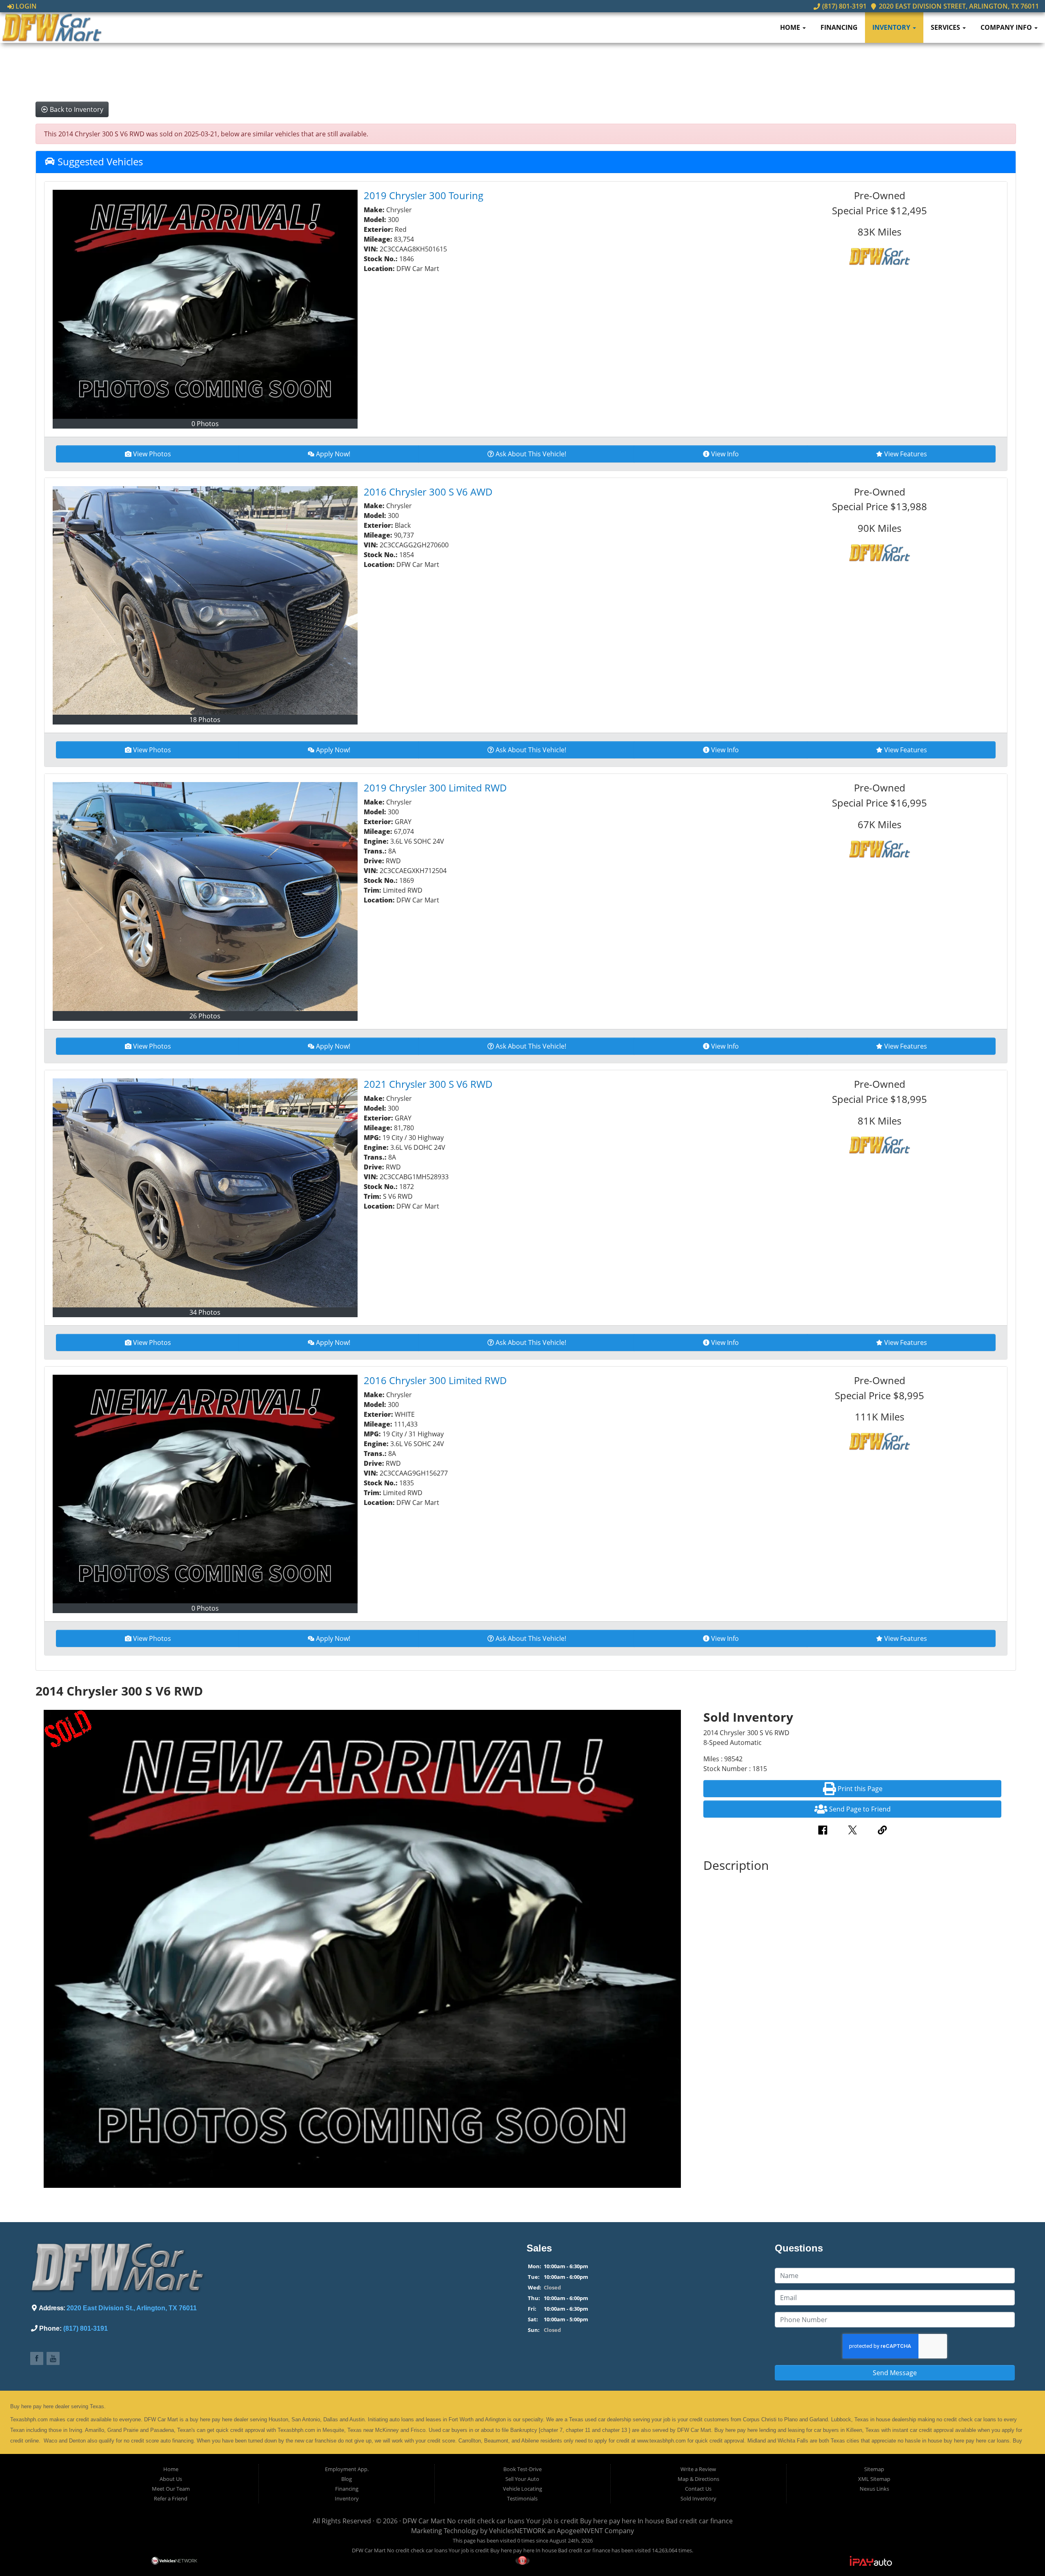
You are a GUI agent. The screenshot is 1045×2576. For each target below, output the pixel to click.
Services (946, 27)
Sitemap (874, 2469)
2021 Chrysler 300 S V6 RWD (428, 1084)
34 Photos (205, 1312)
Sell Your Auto (522, 2479)
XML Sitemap (874, 2479)
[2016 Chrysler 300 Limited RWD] (205, 1489)
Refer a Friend (171, 2498)
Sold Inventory (698, 2498)
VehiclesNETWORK (517, 2531)
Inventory (892, 27)
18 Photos (205, 720)
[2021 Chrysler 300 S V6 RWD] (205, 1193)
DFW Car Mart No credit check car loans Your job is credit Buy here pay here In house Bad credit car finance (568, 2521)
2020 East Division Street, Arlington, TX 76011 (958, 6)
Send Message (895, 2373)
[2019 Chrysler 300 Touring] (205, 304)
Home (791, 27)
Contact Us (698, 2489)
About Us (171, 2479)
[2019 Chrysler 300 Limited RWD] (205, 897)
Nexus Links (874, 2489)
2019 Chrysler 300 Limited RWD (435, 788)
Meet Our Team (171, 2489)
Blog (347, 2479)
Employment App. (347, 2469)
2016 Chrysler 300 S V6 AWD (428, 492)
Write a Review (698, 2469)
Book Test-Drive (522, 2469)
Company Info (1007, 27)
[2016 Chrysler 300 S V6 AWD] (205, 601)
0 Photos (205, 424)
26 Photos (205, 1016)
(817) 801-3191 (843, 6)
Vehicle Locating (522, 2489)
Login (25, 6)
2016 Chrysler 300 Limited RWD (435, 1380)
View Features (906, 454)
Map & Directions (698, 2479)
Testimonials (522, 2498)
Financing (839, 27)
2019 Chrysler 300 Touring (424, 195)
